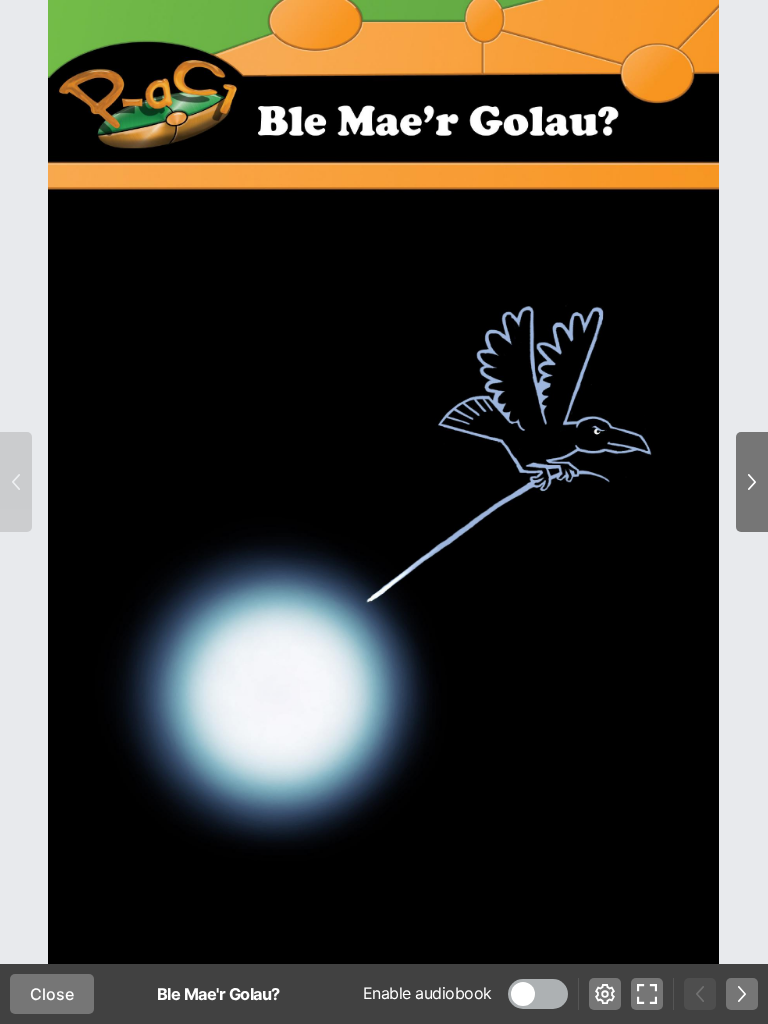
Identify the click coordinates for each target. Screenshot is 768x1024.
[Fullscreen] (647, 994)
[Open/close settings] (605, 994)
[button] (538, 994)
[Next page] (752, 482)
